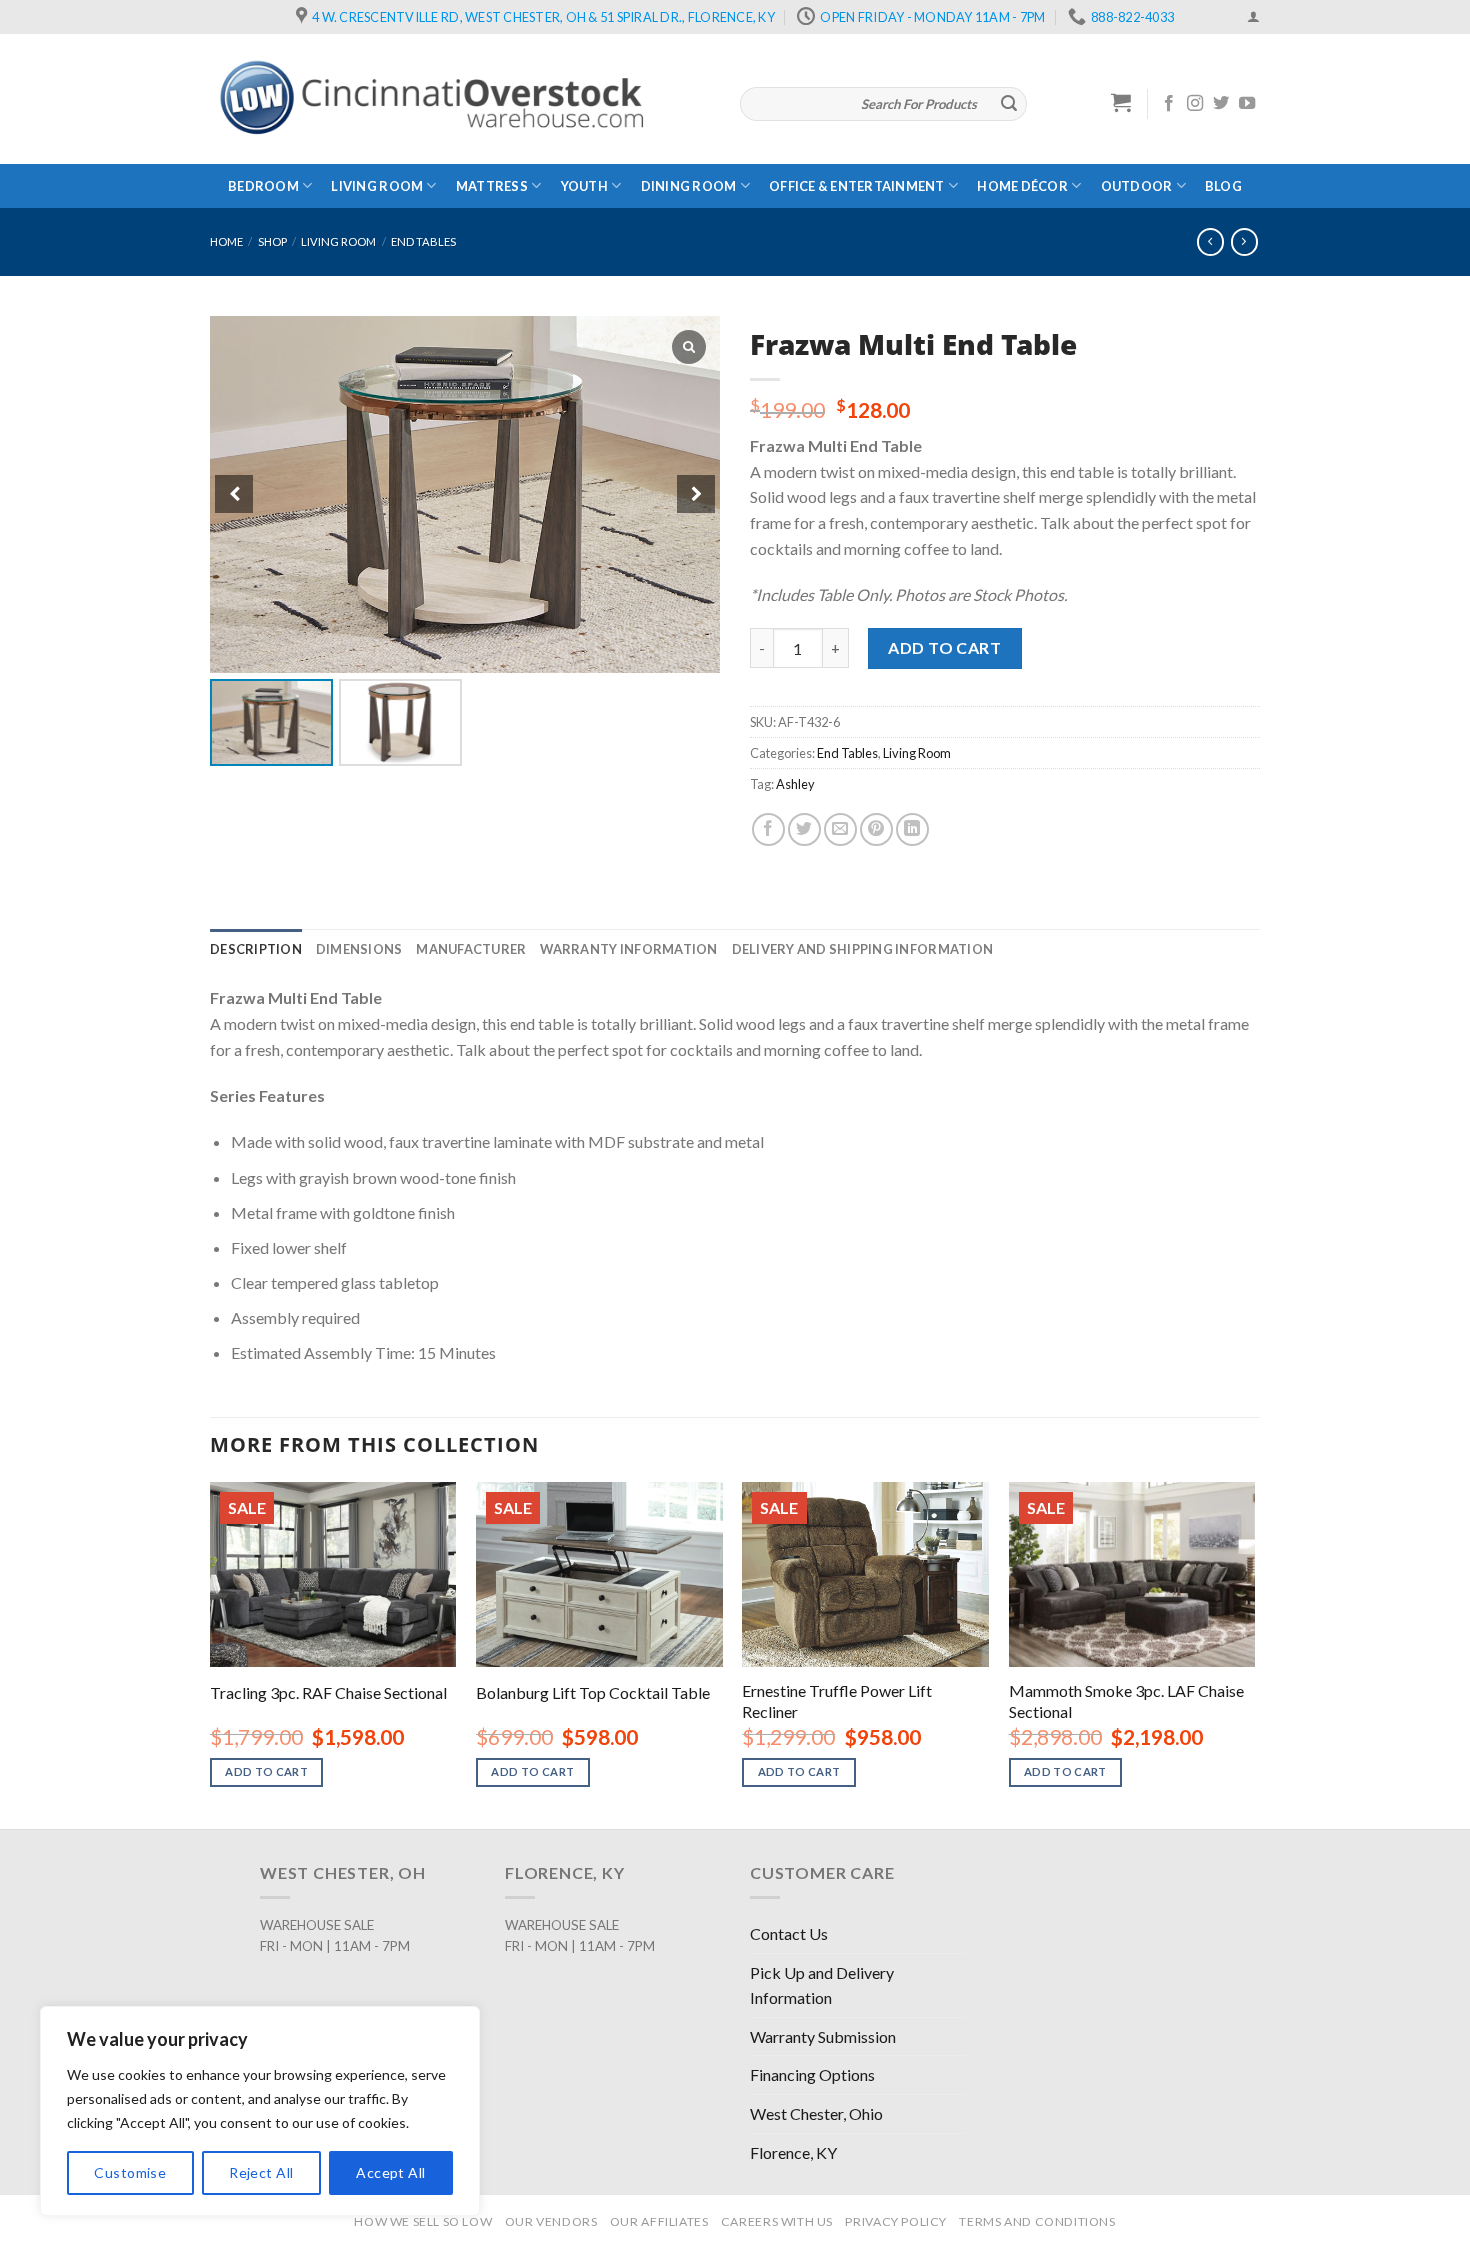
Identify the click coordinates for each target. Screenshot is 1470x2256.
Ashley (795, 784)
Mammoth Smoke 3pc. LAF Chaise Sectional (1126, 1701)
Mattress (492, 186)
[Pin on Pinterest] (876, 829)
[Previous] (211, 1653)
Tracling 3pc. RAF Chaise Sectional (328, 1692)
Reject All (261, 2172)
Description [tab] (256, 949)
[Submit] (1009, 104)
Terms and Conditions (1037, 2221)
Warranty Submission (823, 2036)
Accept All (390, 2172)
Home (226, 241)
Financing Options (812, 2074)
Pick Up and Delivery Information (822, 1985)
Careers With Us (777, 2221)
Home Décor (1022, 186)
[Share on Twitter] (804, 829)
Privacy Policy (896, 2221)
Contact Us (789, 1933)
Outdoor (1137, 186)
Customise (130, 2172)
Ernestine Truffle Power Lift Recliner (837, 1701)
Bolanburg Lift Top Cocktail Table (593, 1692)
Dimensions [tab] (359, 949)
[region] (260, 2111)
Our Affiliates (659, 2221)
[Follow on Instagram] (1195, 104)
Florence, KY (793, 2152)
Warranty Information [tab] (628, 949)
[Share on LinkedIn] (912, 829)
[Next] (1254, 1653)
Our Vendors (551, 2221)
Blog (1223, 186)
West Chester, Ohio (816, 2113)
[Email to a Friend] (840, 829)
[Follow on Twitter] (1221, 104)
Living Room (377, 186)
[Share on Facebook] (768, 829)
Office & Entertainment (857, 186)
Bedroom (263, 186)
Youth (584, 186)
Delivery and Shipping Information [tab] (862, 949)
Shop (272, 241)
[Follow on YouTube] (1247, 104)
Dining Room (689, 186)
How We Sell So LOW (423, 2221)
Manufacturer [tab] (471, 949)
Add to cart (944, 647)
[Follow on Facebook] (1169, 104)
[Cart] (1121, 102)
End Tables (423, 241)
